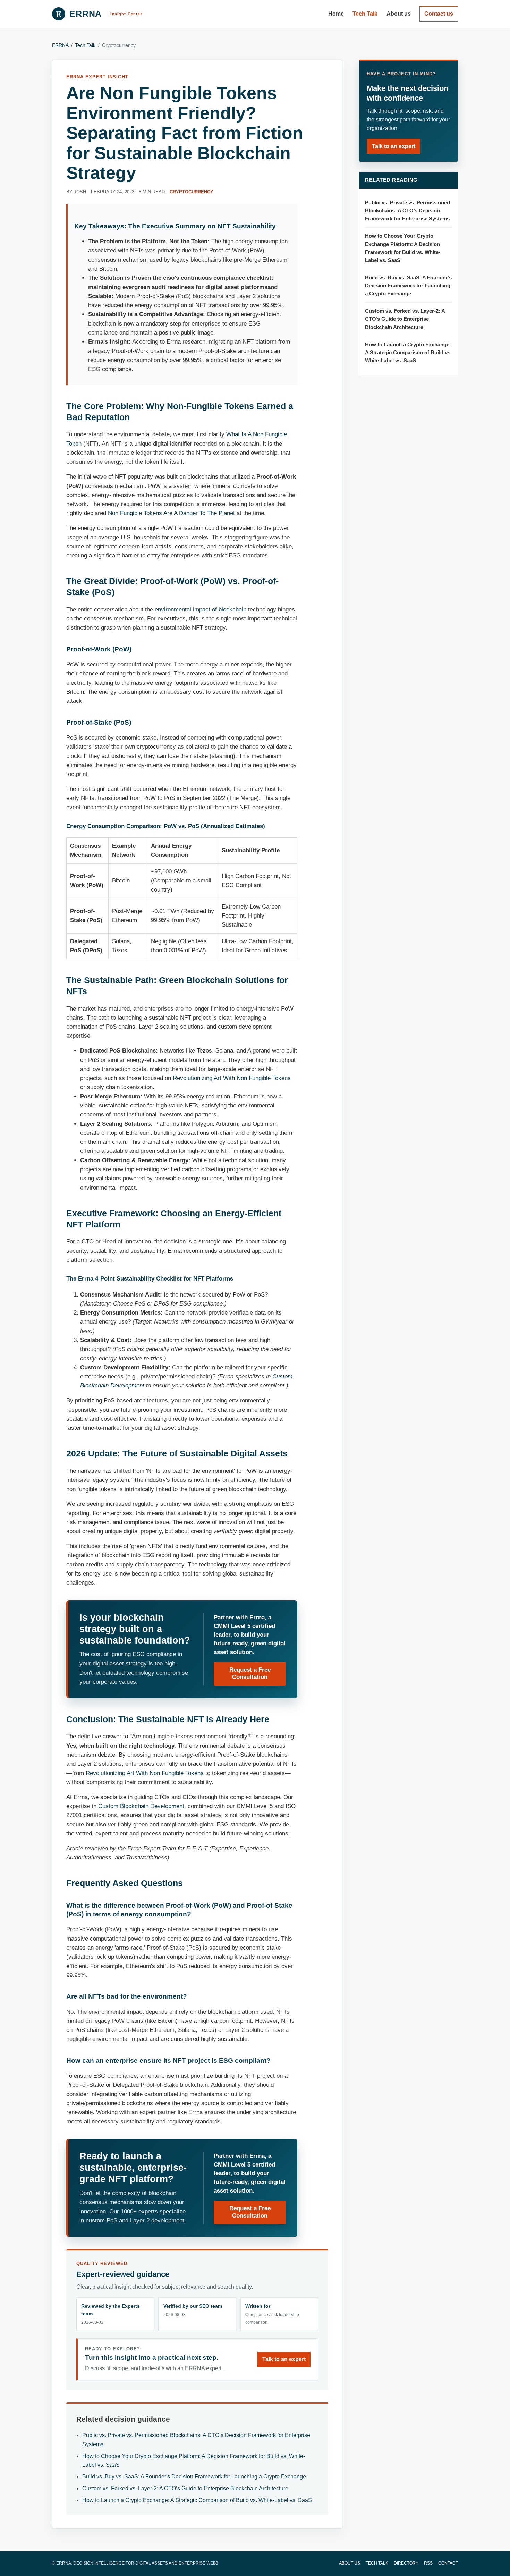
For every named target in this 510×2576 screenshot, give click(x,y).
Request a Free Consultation (250, 1673)
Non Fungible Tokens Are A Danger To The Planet (171, 513)
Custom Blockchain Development (141, 1806)
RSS (428, 2563)
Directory (406, 2563)
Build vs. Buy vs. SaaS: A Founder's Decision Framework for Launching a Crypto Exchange (194, 2477)
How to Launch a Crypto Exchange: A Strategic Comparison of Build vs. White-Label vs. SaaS (197, 2500)
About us (399, 14)
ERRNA (60, 45)
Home (336, 14)
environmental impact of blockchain (201, 610)
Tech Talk (365, 14)
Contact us (439, 14)
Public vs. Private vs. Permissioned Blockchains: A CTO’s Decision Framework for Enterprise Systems (407, 211)
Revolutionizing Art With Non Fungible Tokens (232, 1078)
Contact (448, 2563)
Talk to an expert (284, 2359)
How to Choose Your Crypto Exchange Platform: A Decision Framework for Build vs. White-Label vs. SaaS (403, 248)
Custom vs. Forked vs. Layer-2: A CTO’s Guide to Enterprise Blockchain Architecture (185, 2488)
